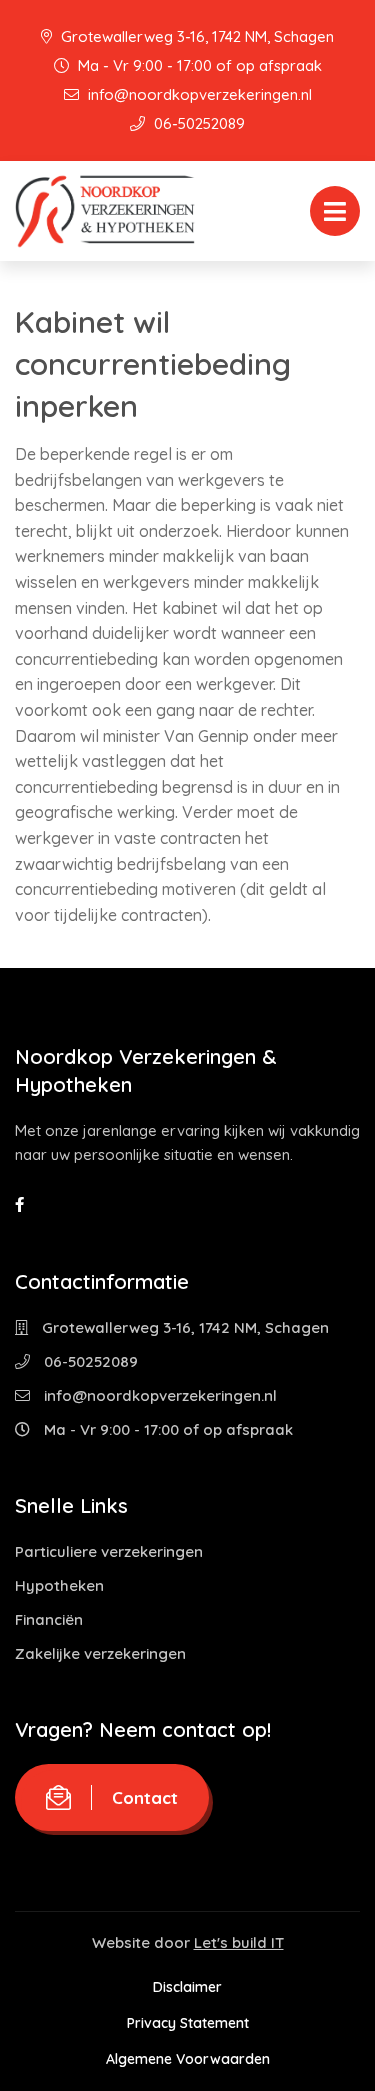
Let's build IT (239, 1942)
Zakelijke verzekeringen (100, 1653)
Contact (145, 1797)
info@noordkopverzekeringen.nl (198, 94)
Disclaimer (187, 1987)
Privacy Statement (188, 2023)
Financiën (49, 1619)
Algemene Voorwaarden (188, 2059)
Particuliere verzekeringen (109, 1551)
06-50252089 (197, 123)
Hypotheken (59, 1585)
